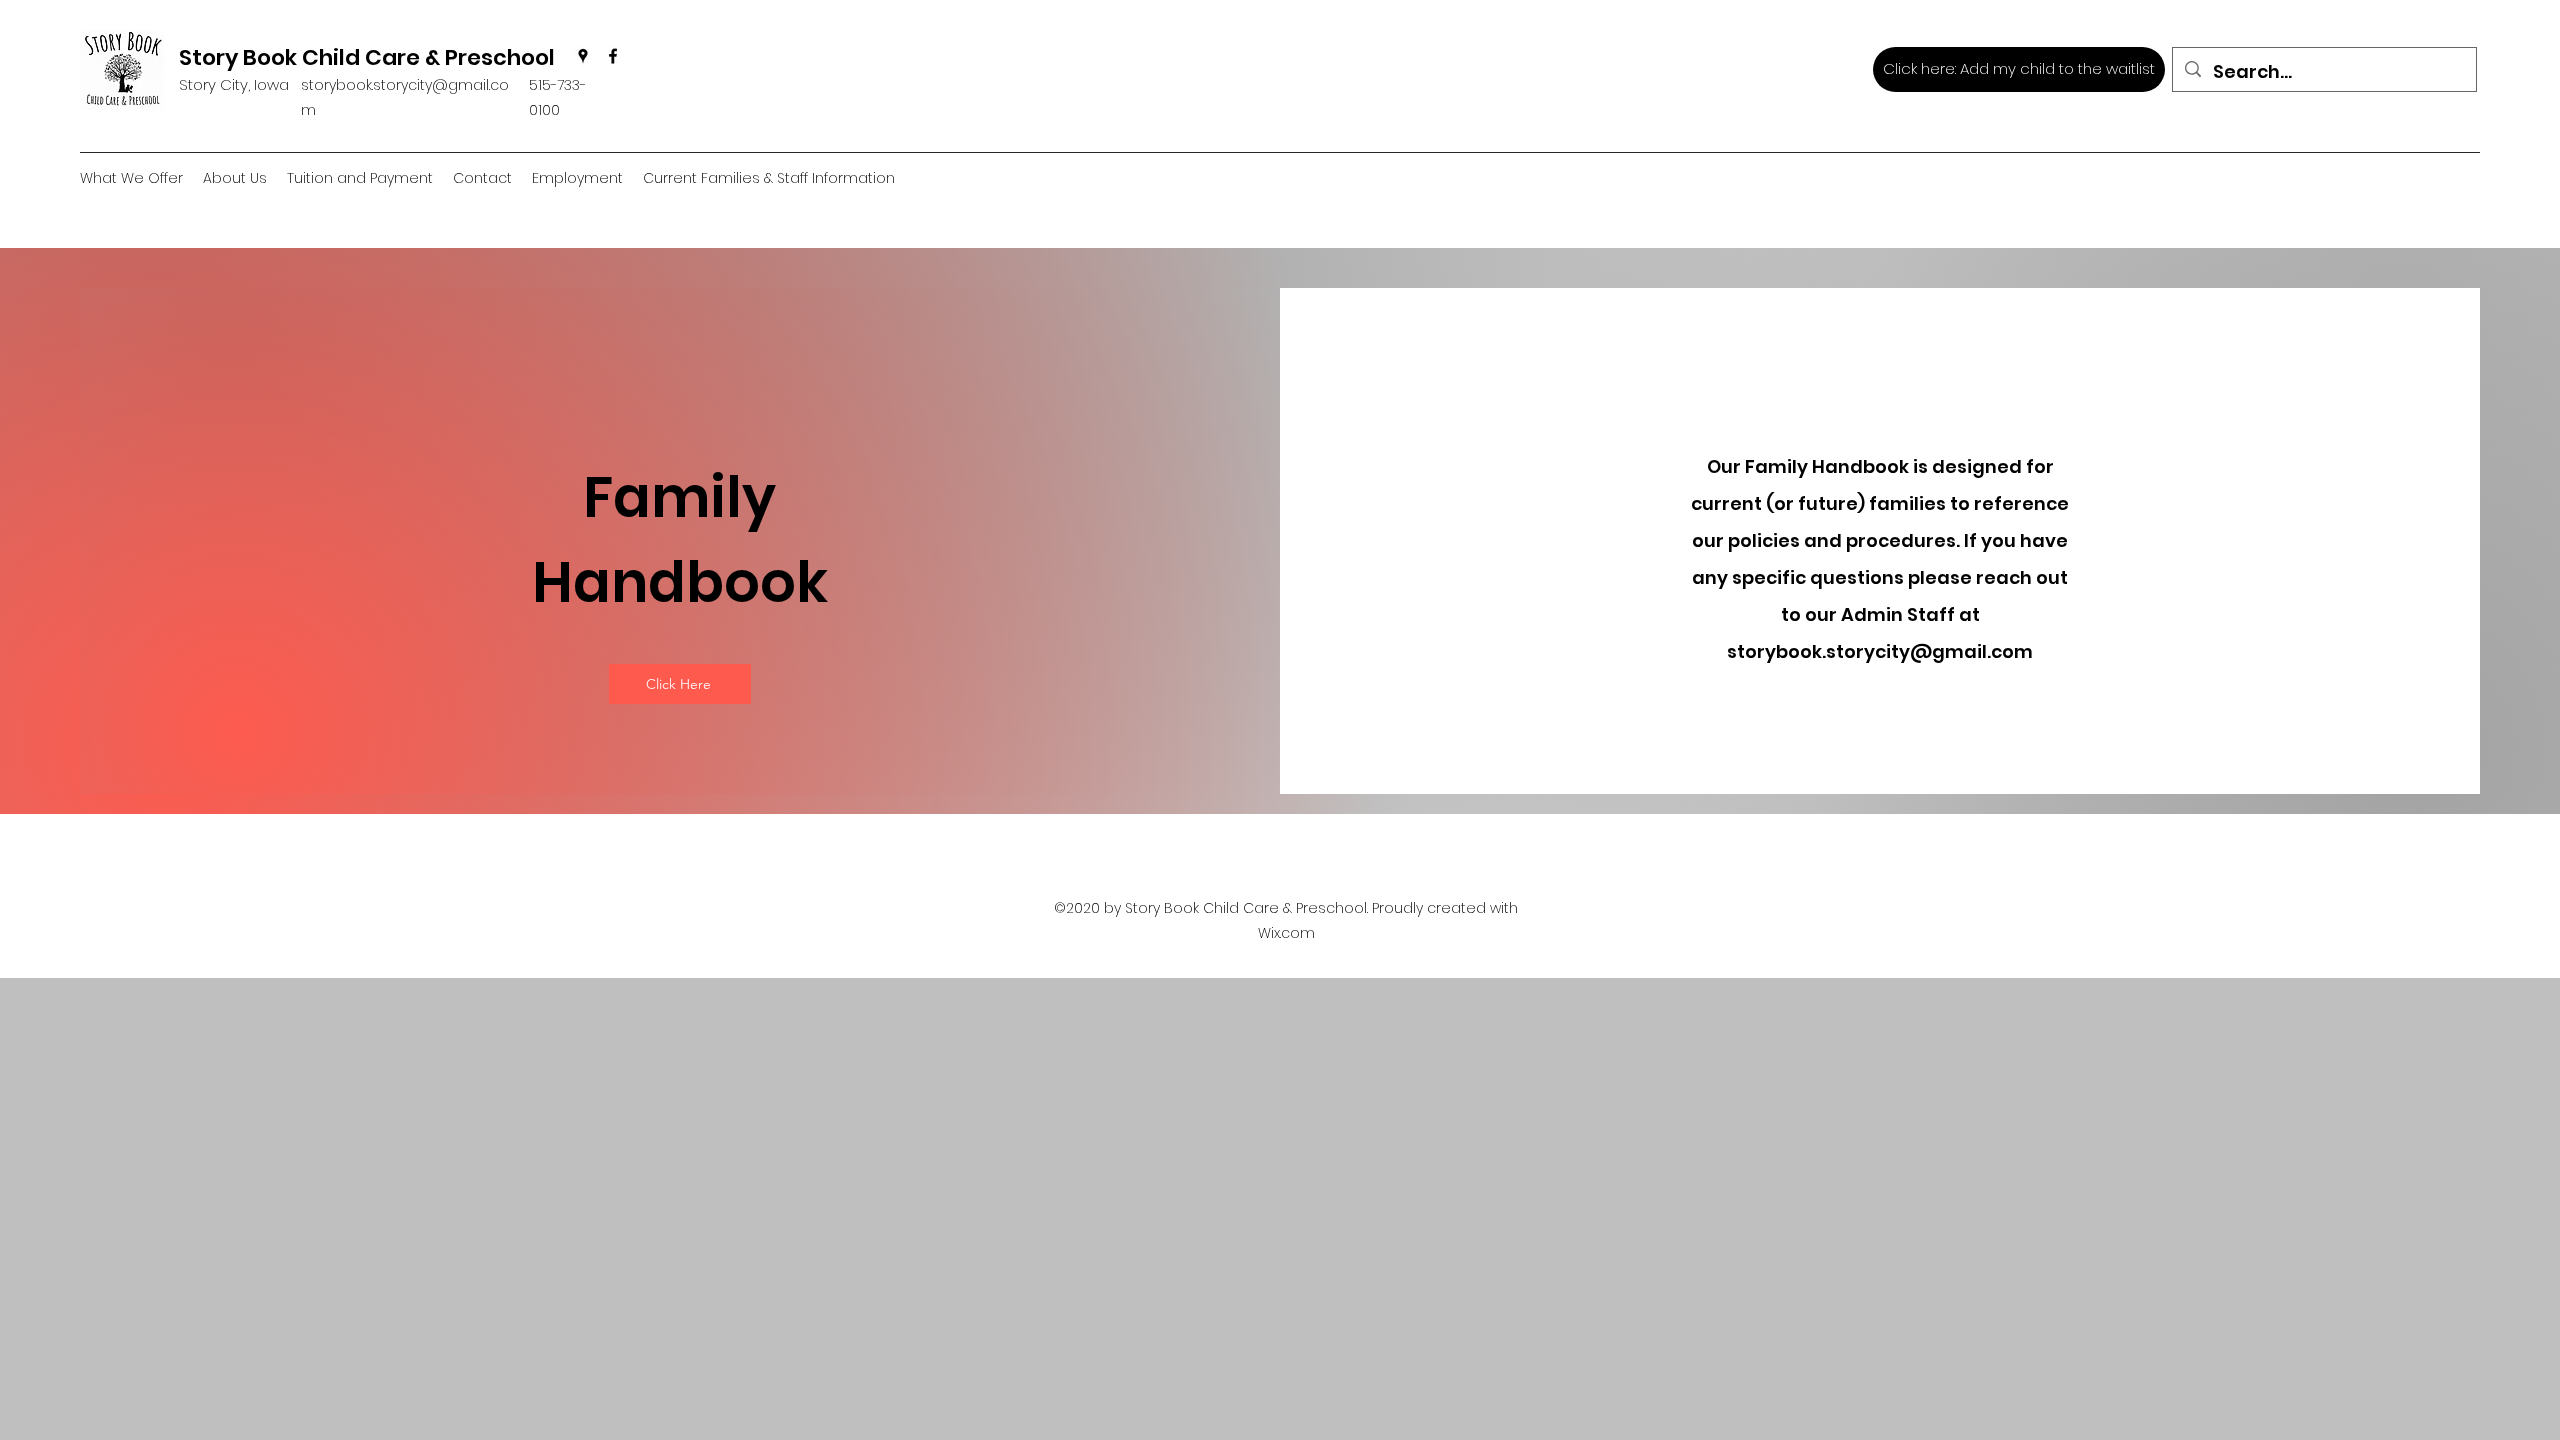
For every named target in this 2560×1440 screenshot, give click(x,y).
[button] (235, 178)
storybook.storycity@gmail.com (1880, 651)
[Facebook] (613, 56)
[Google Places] (583, 56)
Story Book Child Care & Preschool (367, 57)
